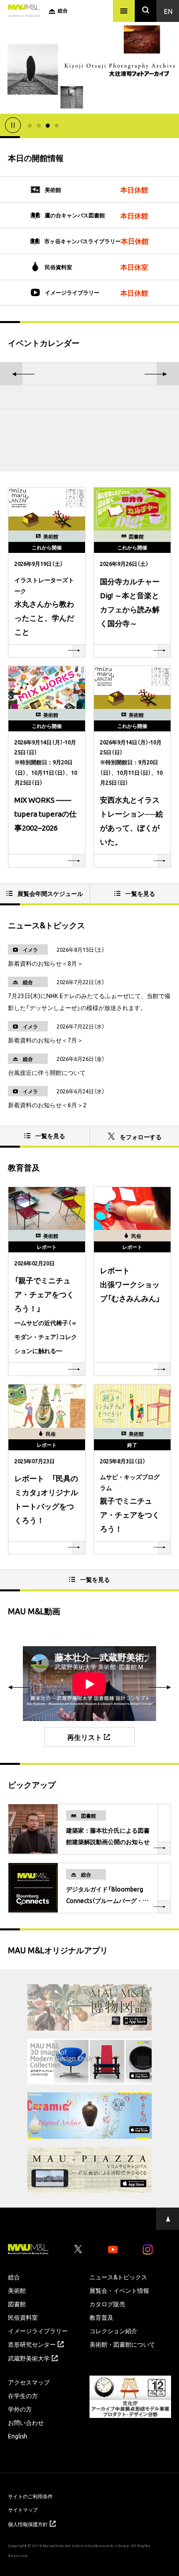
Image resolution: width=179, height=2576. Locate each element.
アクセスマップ (29, 2382)
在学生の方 (23, 2396)
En (168, 11)
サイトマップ (23, 2509)
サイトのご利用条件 (30, 2496)
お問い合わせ (26, 2422)
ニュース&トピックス (118, 2277)
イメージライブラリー (38, 2331)
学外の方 (20, 2409)
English (18, 2436)
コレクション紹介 (113, 2331)
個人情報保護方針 (28, 2524)
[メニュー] (124, 11)
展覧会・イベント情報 (119, 2290)
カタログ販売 (107, 2304)
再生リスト (85, 1737)
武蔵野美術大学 (29, 2358)
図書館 (17, 2304)
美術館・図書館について (122, 2344)
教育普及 (101, 2317)
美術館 (17, 2290)
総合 (14, 2277)
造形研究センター (32, 2344)
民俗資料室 (23, 2317)
